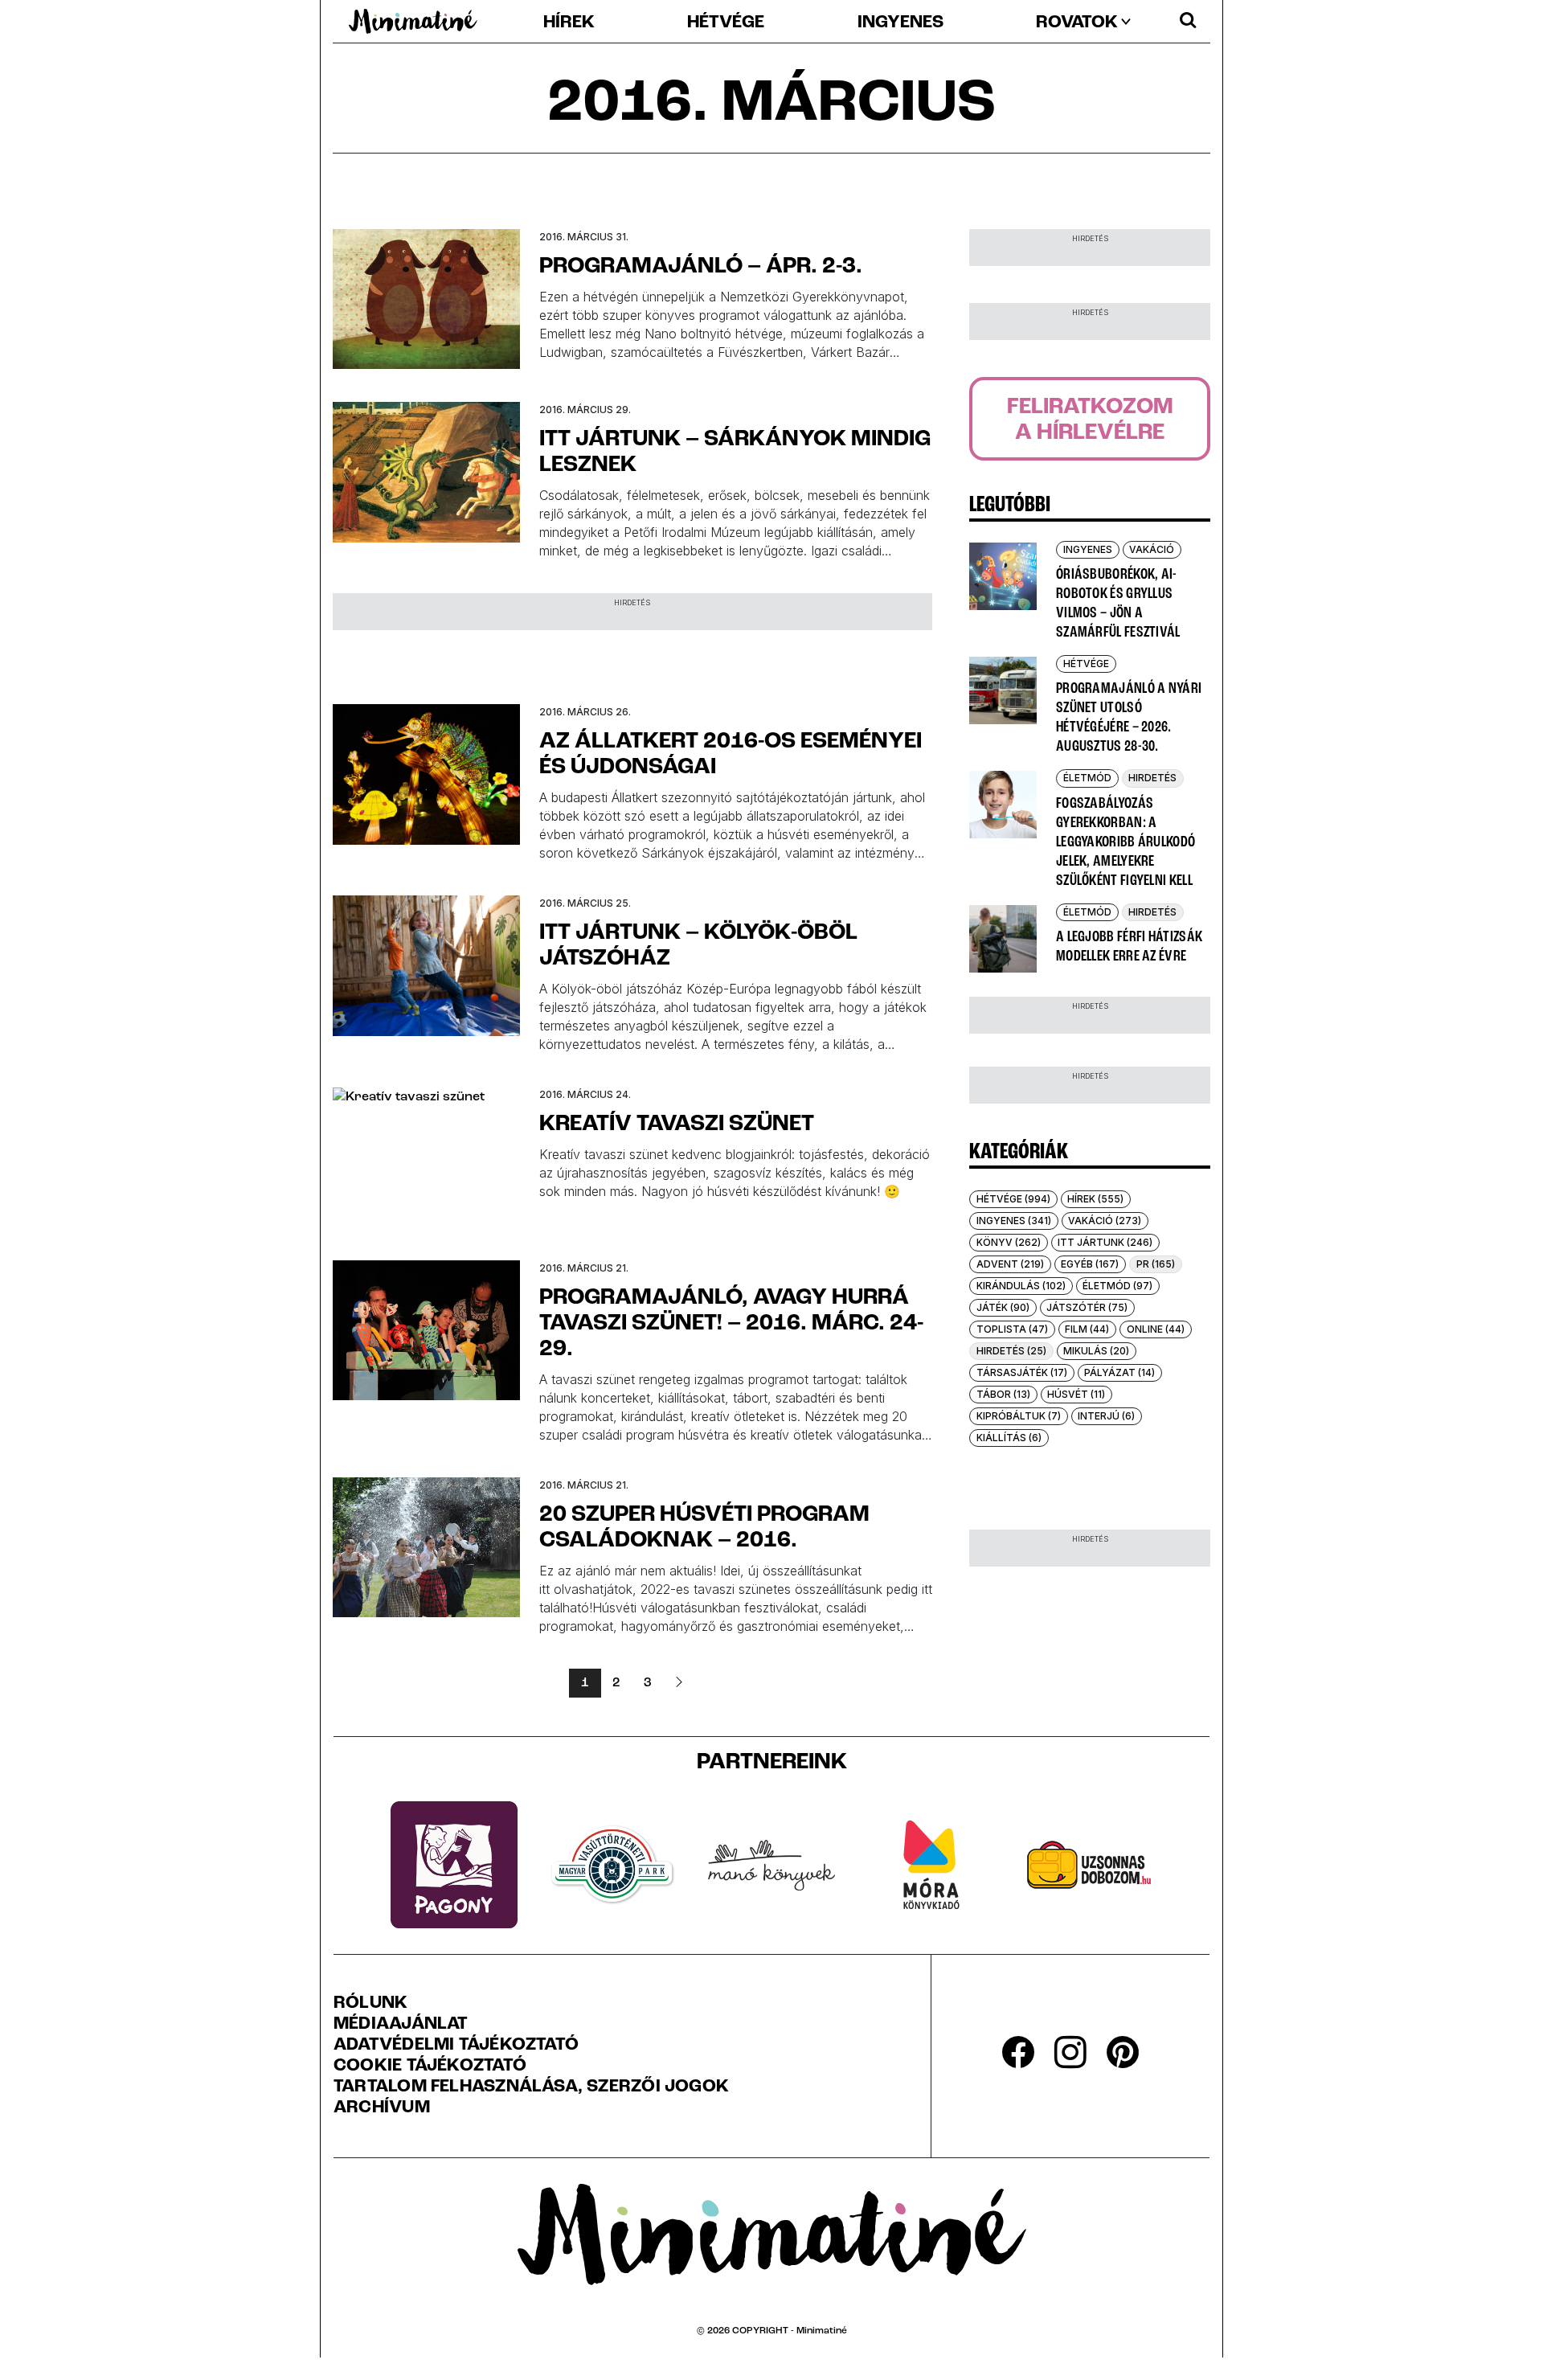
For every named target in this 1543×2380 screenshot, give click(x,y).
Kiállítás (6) (1009, 1438)
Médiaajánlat (401, 2025)
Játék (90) (1003, 1307)
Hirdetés (1152, 778)
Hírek (569, 23)
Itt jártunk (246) (1105, 1242)
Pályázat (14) (1119, 1372)
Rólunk (370, 2004)
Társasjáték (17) (1022, 1372)
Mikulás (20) (1096, 1351)
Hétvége (726, 23)
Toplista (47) (1012, 1329)
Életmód (1087, 778)
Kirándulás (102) (1021, 1286)
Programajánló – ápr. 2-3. (701, 267)
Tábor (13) (1003, 1394)
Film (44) (1087, 1329)
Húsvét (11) (1076, 1394)
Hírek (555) (1095, 1199)
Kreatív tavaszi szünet (677, 1124)
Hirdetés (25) (1011, 1351)
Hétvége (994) (1013, 1199)
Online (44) (1156, 1329)
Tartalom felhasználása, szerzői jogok (531, 2087)
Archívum (382, 2108)
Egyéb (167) (1090, 1264)
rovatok (1077, 23)
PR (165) (1156, 1264)
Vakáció (1152, 549)
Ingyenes (900, 23)
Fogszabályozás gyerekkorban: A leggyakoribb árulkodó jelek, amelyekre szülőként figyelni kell (1126, 842)
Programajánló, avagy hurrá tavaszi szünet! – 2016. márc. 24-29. (731, 1324)
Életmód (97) (1117, 1286)
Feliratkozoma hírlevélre (1090, 420)
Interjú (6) (1106, 1416)
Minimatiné (822, 2331)
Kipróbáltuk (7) (1019, 1416)
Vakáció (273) (1105, 1221)
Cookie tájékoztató (430, 2067)
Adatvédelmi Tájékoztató (456, 2046)
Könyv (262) (1009, 1242)
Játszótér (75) (1087, 1307)
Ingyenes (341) (1014, 1221)
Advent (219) (1010, 1264)
